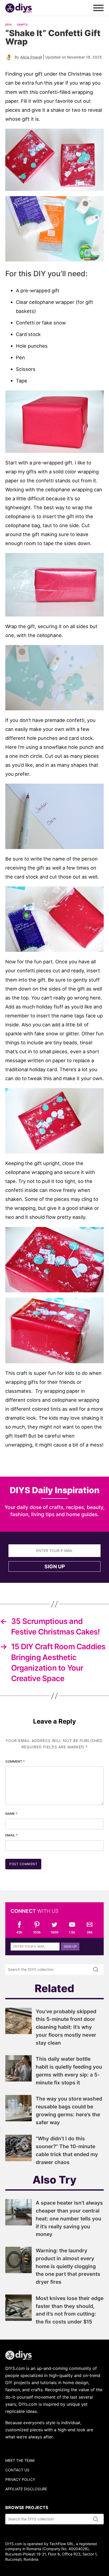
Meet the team (20, 2460)
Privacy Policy (20, 2479)
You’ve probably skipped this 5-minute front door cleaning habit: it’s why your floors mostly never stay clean (66, 2027)
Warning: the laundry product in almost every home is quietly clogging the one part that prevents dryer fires (68, 2266)
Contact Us (17, 2470)
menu (98, 8)
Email (12, 1835)
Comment (15, 1761)
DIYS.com (19, 8)
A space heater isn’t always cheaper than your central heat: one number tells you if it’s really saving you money (69, 2218)
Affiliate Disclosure (26, 2489)
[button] (54, 160)
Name (11, 1814)
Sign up (55, 1566)
